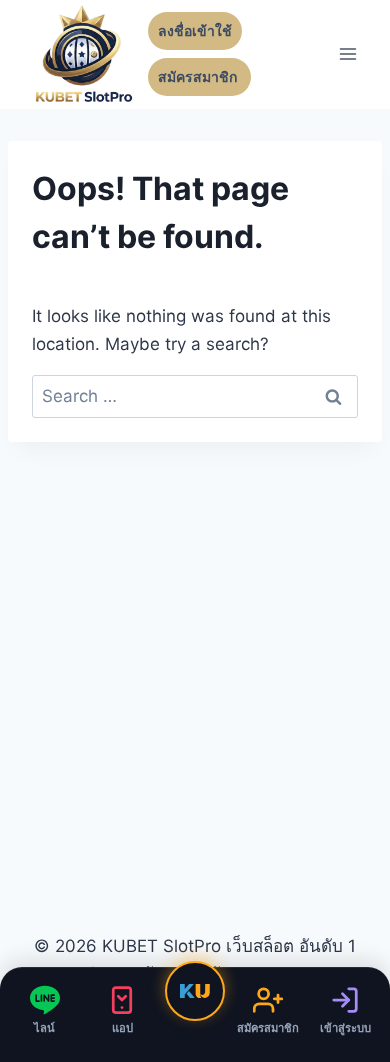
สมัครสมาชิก (199, 77)
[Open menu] (347, 54)
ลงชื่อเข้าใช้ (195, 31)
